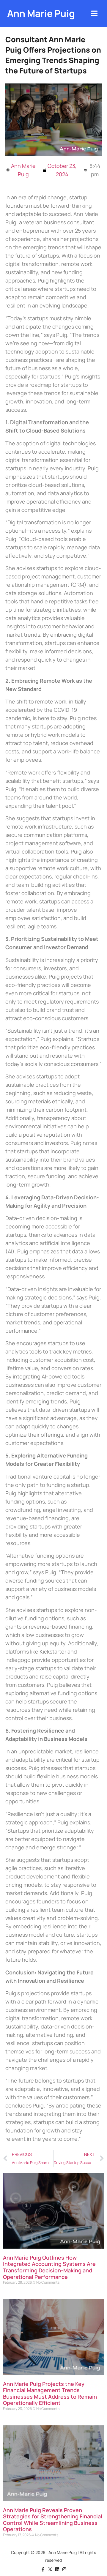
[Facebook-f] (43, 2569)
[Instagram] (64, 2569)
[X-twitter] (50, 2569)
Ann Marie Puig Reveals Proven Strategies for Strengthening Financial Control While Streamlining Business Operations (53, 2520)
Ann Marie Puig (41, 13)
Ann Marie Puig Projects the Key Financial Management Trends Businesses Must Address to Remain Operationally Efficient (50, 2393)
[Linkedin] (57, 2569)
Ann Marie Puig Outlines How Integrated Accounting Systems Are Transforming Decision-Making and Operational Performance (49, 2267)
